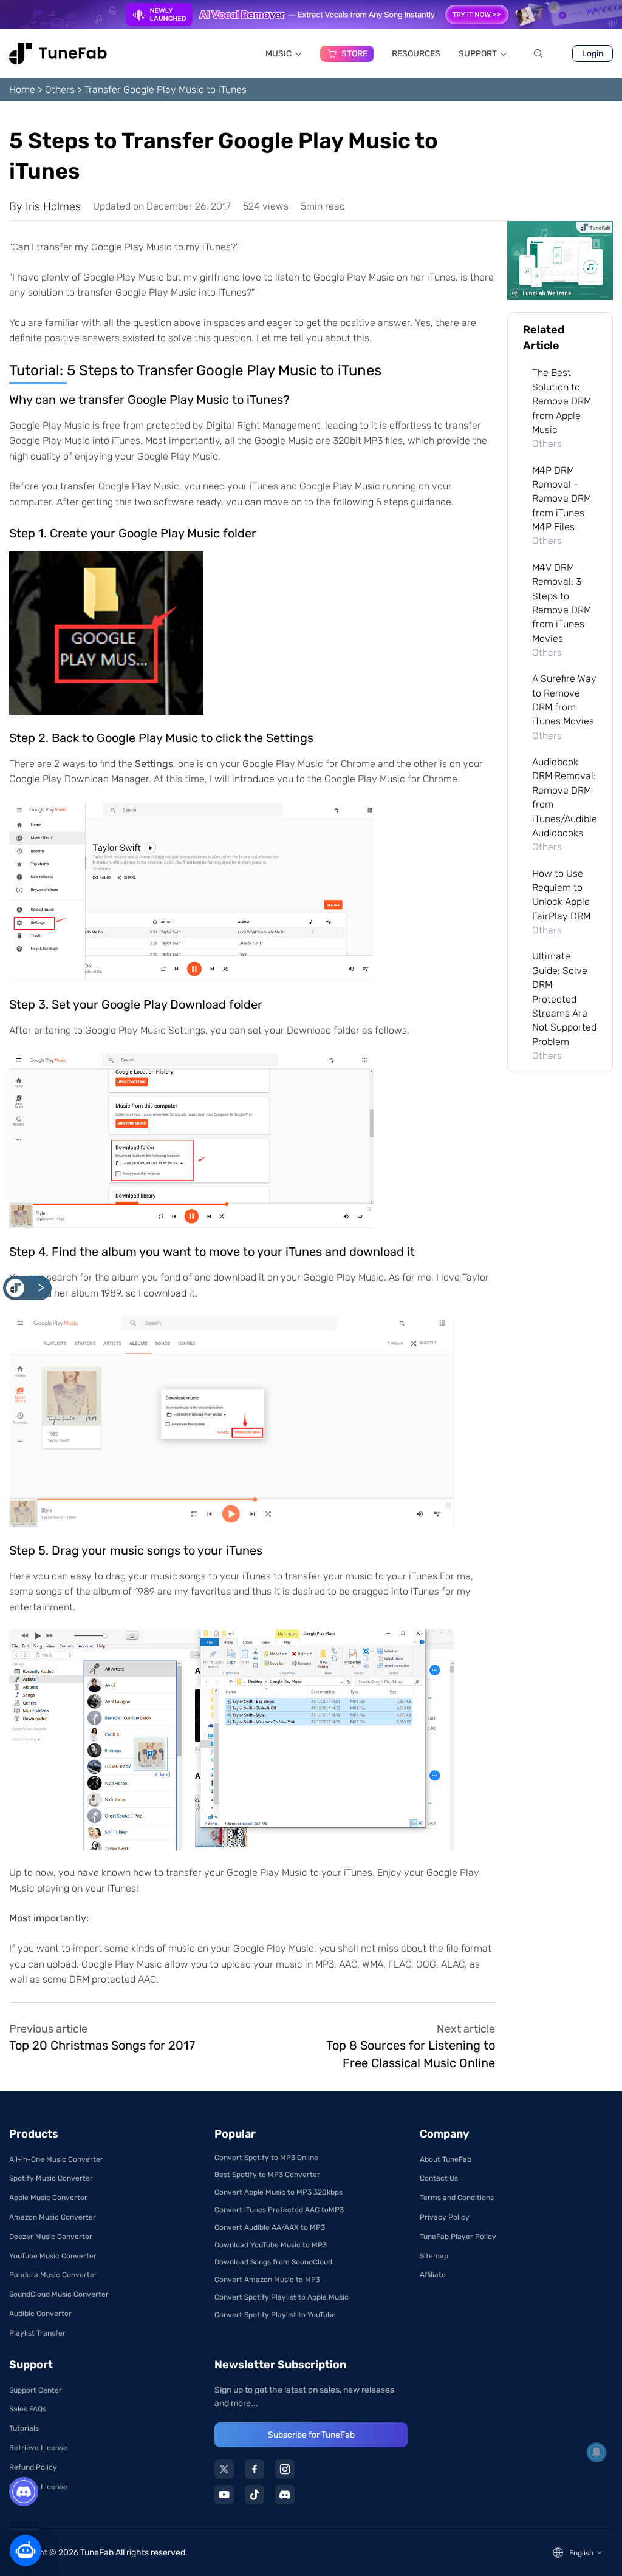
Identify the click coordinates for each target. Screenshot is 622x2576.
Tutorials (24, 2428)
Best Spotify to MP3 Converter (267, 2175)
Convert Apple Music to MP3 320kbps (279, 2192)
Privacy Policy (445, 2217)
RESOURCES (416, 54)
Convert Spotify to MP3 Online (266, 2158)
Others (60, 90)
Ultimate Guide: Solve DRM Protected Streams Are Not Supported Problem (564, 999)
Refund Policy (33, 2467)
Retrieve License (38, 2448)
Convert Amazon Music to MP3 (267, 2280)
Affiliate (433, 2275)
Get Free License (38, 2487)
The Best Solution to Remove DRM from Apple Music (562, 401)
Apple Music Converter (48, 2198)
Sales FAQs (28, 2409)
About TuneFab (446, 2159)
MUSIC (279, 54)
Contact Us (439, 2178)
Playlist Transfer (37, 2333)
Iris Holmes (53, 206)
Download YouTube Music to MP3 (271, 2245)
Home (22, 90)
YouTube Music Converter (53, 2256)
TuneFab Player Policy (458, 2237)
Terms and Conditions (457, 2198)
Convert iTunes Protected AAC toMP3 (279, 2210)
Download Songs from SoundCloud (273, 2262)
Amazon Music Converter (53, 2217)
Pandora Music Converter (53, 2275)
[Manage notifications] (596, 2452)
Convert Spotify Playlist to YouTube (275, 2315)
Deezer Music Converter (51, 2237)
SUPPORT (478, 54)
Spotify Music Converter (51, 2178)
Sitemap (434, 2256)
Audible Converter (40, 2314)
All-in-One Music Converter (56, 2159)
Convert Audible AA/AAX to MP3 (270, 2227)
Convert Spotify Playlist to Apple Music (282, 2297)
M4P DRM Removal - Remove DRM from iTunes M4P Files (562, 499)
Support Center (36, 2390)
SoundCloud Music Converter (59, 2294)
